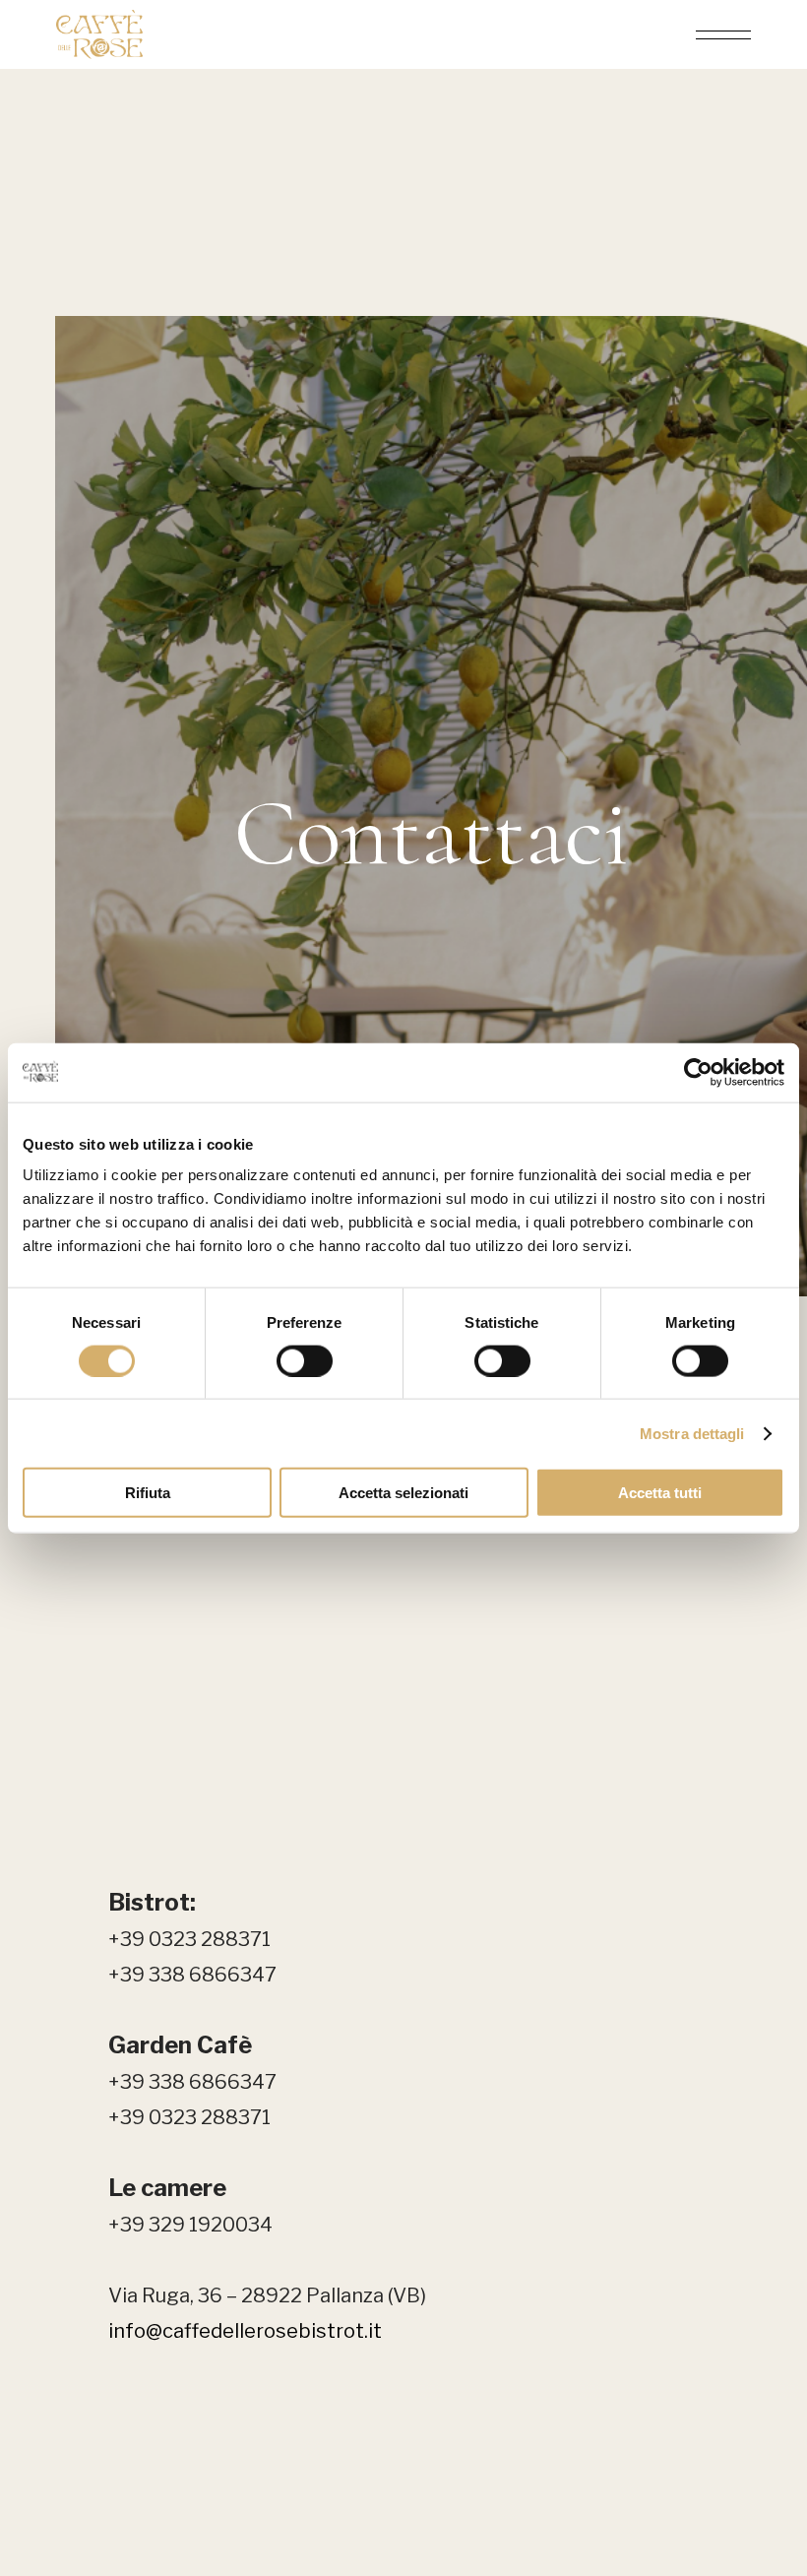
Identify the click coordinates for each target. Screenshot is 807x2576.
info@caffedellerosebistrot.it (245, 2331)
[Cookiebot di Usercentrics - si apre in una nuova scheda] (698, 1072)
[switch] (305, 1360)
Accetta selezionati (403, 1493)
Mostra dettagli (692, 1433)
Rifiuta (148, 1493)
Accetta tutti (660, 1493)
